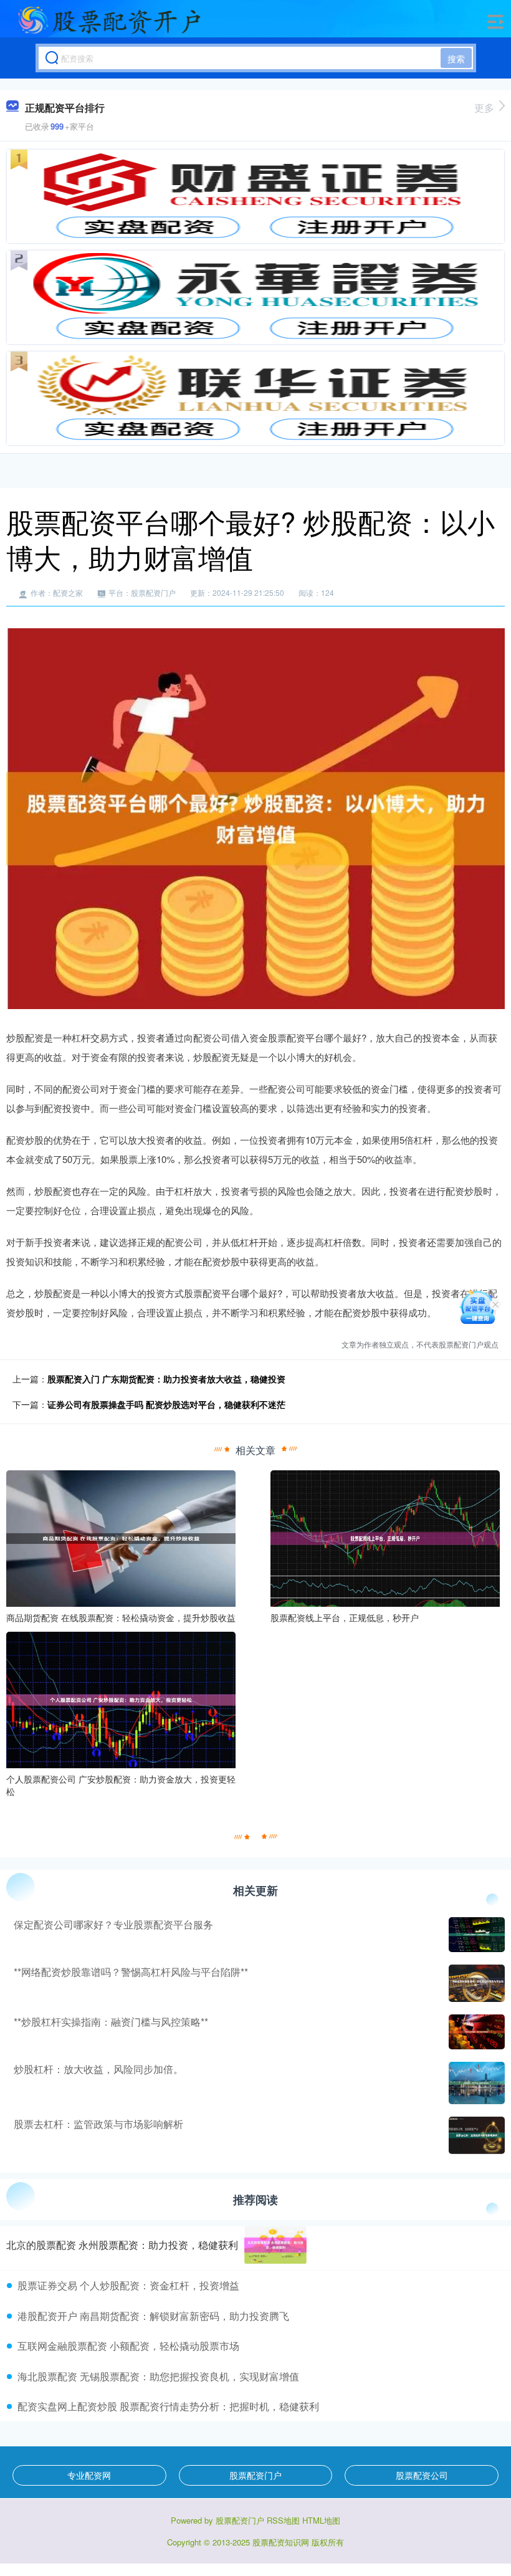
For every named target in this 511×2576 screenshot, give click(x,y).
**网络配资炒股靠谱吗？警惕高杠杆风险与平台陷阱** (131, 1972)
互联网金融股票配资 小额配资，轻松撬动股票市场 (128, 2346)
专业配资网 (89, 2475)
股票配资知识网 (281, 2542)
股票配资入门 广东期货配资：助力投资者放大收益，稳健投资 (166, 1379)
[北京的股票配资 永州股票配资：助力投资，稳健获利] (275, 2245)
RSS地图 (283, 2520)
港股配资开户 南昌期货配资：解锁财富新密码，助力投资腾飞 (153, 2316)
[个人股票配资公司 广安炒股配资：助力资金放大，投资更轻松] (121, 1698)
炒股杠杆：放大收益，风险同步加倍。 (98, 2069)
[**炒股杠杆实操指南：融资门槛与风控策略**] (475, 2032)
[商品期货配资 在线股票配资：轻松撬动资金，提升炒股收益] (121, 1537)
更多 (484, 108)
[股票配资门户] (109, 21)
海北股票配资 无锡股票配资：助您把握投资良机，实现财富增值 (158, 2376)
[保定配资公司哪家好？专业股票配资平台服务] (475, 1935)
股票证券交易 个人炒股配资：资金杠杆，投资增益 (128, 2285)
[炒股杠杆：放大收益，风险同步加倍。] (475, 2083)
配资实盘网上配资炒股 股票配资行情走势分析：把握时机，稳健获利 (168, 2406)
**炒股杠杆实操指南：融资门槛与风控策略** (111, 2022)
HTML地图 (321, 2520)
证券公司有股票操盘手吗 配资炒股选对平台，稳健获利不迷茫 (166, 1404)
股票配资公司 (422, 2475)
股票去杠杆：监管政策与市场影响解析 (98, 2124)
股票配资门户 (255, 2475)
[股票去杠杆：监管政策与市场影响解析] (475, 2135)
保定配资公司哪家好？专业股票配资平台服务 (113, 1924)
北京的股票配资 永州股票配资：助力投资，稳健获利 (122, 2245)
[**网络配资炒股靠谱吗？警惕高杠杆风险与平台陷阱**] (475, 1983)
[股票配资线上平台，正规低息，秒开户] (385, 1537)
